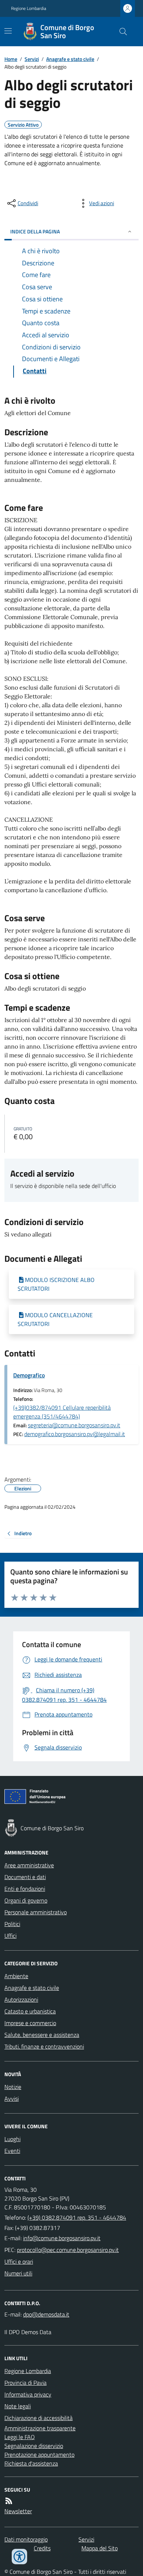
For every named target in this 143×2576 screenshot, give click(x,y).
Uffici (10, 1936)
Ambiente (16, 1976)
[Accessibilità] (19, 2557)
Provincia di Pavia (25, 2383)
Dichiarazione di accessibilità (38, 2418)
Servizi (32, 59)
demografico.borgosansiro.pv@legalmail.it (75, 1434)
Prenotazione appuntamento (39, 2455)
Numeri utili (18, 2273)
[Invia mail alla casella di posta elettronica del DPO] (46, 2314)
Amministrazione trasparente (40, 2428)
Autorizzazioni (21, 1999)
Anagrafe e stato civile (70, 59)
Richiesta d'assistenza (31, 2463)
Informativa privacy (28, 2394)
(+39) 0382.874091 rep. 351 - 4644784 (77, 2217)
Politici (12, 1924)
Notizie (13, 2087)
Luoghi (12, 2139)
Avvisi (12, 2099)
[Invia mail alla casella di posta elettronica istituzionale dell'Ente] (62, 2238)
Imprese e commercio (30, 2023)
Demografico (29, 1375)
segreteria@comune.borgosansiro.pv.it (74, 1425)
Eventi (12, 2151)
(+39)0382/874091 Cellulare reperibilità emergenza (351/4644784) (62, 1412)
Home (11, 59)
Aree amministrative (29, 1865)
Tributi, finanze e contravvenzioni (44, 2046)
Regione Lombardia (29, 8)
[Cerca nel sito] (120, 32)
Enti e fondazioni (25, 1889)
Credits (42, 2548)
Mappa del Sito (100, 2548)
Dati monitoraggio (26, 2539)
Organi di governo (26, 1900)
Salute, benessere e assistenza (42, 2035)
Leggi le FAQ (20, 2437)
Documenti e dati (25, 1877)
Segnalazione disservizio (34, 2446)
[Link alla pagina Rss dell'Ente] (9, 2501)
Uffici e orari (19, 2261)
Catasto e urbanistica (30, 2011)
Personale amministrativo (36, 1912)
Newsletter (18, 2511)
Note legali (18, 2406)
